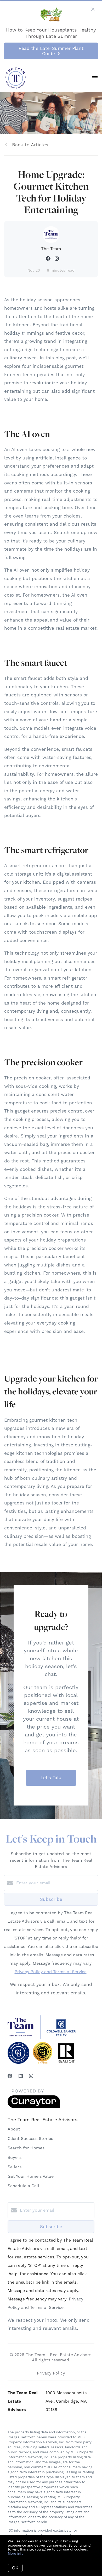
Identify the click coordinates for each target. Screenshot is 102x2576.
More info (16, 2554)
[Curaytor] (34, 2107)
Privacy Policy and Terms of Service (51, 1972)
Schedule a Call (23, 2186)
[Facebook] (10, 2076)
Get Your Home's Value (31, 2176)
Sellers (15, 2167)
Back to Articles (30, 145)
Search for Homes (26, 2148)
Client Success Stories (30, 2138)
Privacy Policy (51, 2373)
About (14, 2129)
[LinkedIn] (21, 2076)
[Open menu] (95, 78)
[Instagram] (31, 2076)
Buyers (15, 2157)
